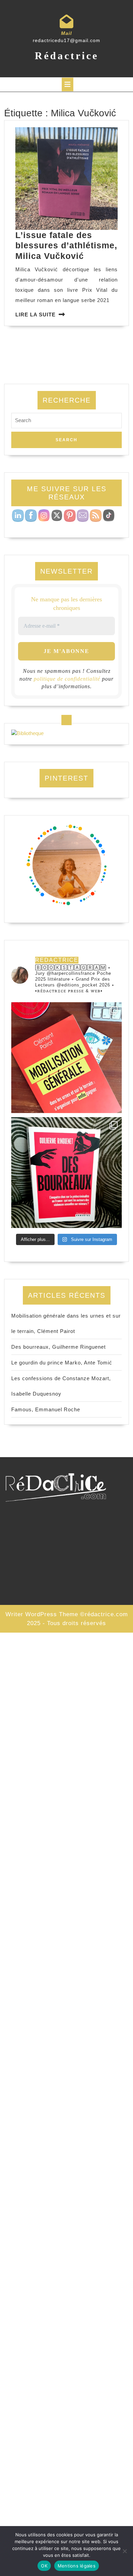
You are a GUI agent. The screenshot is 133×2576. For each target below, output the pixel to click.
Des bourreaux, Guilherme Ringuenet (58, 1347)
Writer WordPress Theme (42, 1614)
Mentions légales (77, 2566)
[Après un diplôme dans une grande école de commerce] (66, 1058)
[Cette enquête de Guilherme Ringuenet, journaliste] (66, 1173)
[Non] (124, 2551)
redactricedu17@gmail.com (66, 40)
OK (44, 2566)
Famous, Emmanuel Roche (46, 1409)
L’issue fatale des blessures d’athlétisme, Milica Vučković (66, 245)
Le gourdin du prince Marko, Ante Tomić (62, 1363)
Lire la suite (35, 315)
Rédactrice (67, 56)
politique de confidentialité (67, 679)
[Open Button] (68, 84)
